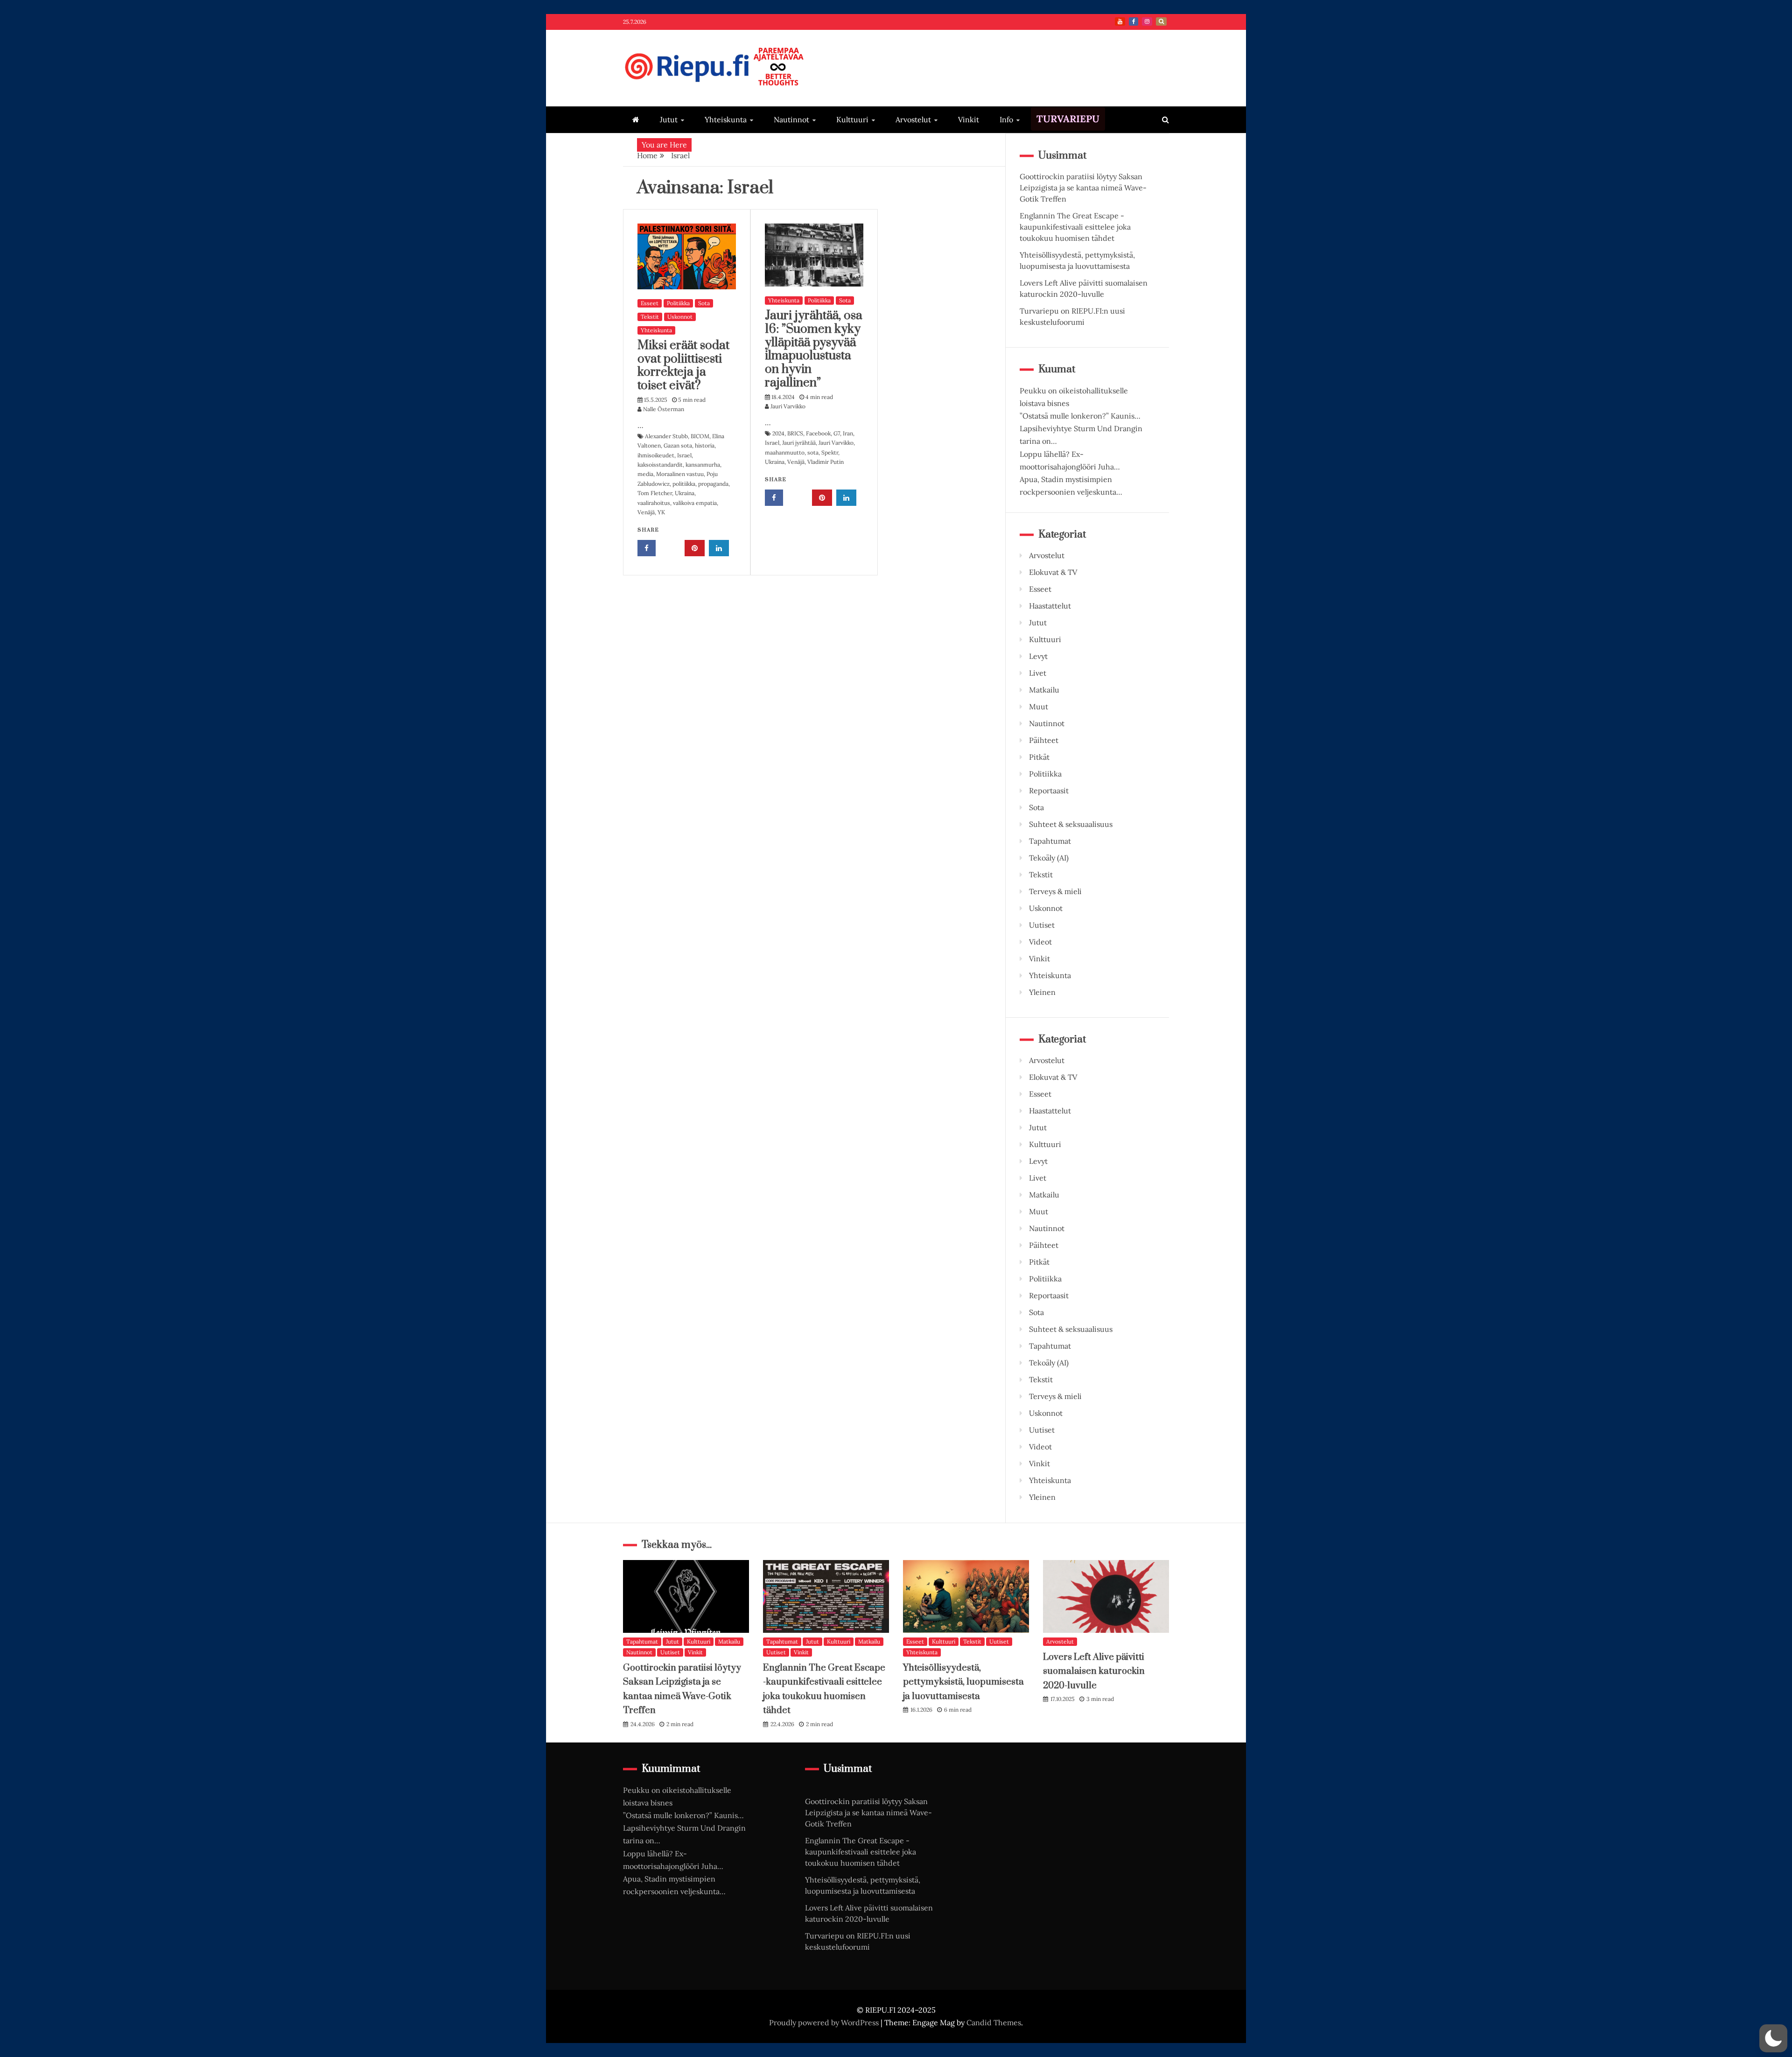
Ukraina (685, 493)
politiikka (684, 484)
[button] (1773, 2038)
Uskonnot (680, 317)
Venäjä (646, 512)
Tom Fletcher (655, 493)
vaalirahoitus (654, 503)
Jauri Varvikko (836, 443)
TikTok (1161, 21)
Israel (684, 455)
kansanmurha (703, 465)
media (645, 474)
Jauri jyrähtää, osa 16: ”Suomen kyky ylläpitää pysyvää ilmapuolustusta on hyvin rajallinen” (814, 349)
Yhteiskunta (726, 119)
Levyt (1038, 656)
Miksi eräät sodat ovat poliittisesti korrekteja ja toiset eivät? (683, 366)
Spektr (830, 452)
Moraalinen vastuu (680, 474)
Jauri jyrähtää (799, 443)
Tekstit (650, 317)
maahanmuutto (785, 452)
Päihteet (1044, 740)
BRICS (795, 433)
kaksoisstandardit (660, 465)
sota (813, 452)
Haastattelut (1050, 606)
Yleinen (1042, 992)
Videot (1040, 942)
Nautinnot (791, 119)
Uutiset (1042, 925)
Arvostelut (913, 119)
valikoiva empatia (695, 503)
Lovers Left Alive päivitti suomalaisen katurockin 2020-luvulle (1094, 1672)
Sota (704, 303)
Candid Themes (994, 2022)
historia (705, 445)
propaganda (713, 484)
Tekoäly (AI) (1049, 858)
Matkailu (1044, 690)
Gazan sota (678, 445)
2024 (778, 433)
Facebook (1134, 21)
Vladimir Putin (826, 462)
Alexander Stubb (666, 436)
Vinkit (969, 119)
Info (1006, 119)
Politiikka (678, 303)
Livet (1038, 673)
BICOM (700, 436)
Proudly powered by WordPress (825, 2022)
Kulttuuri (852, 119)
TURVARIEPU (1068, 119)
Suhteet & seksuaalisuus (1071, 824)
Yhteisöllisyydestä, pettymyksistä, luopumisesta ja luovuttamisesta (963, 1682)
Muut (1039, 707)
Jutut (669, 119)
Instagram (1147, 21)
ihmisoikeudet (656, 455)
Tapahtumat (1050, 841)
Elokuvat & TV (1053, 572)
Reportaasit (1049, 791)
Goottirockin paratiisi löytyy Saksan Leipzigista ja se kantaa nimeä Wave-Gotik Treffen (1083, 188)
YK (661, 512)
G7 (837, 433)
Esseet (650, 303)
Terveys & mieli (1055, 891)
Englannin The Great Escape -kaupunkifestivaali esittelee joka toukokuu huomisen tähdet (1075, 227)
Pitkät (1039, 757)
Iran (848, 433)
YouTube (1120, 21)
